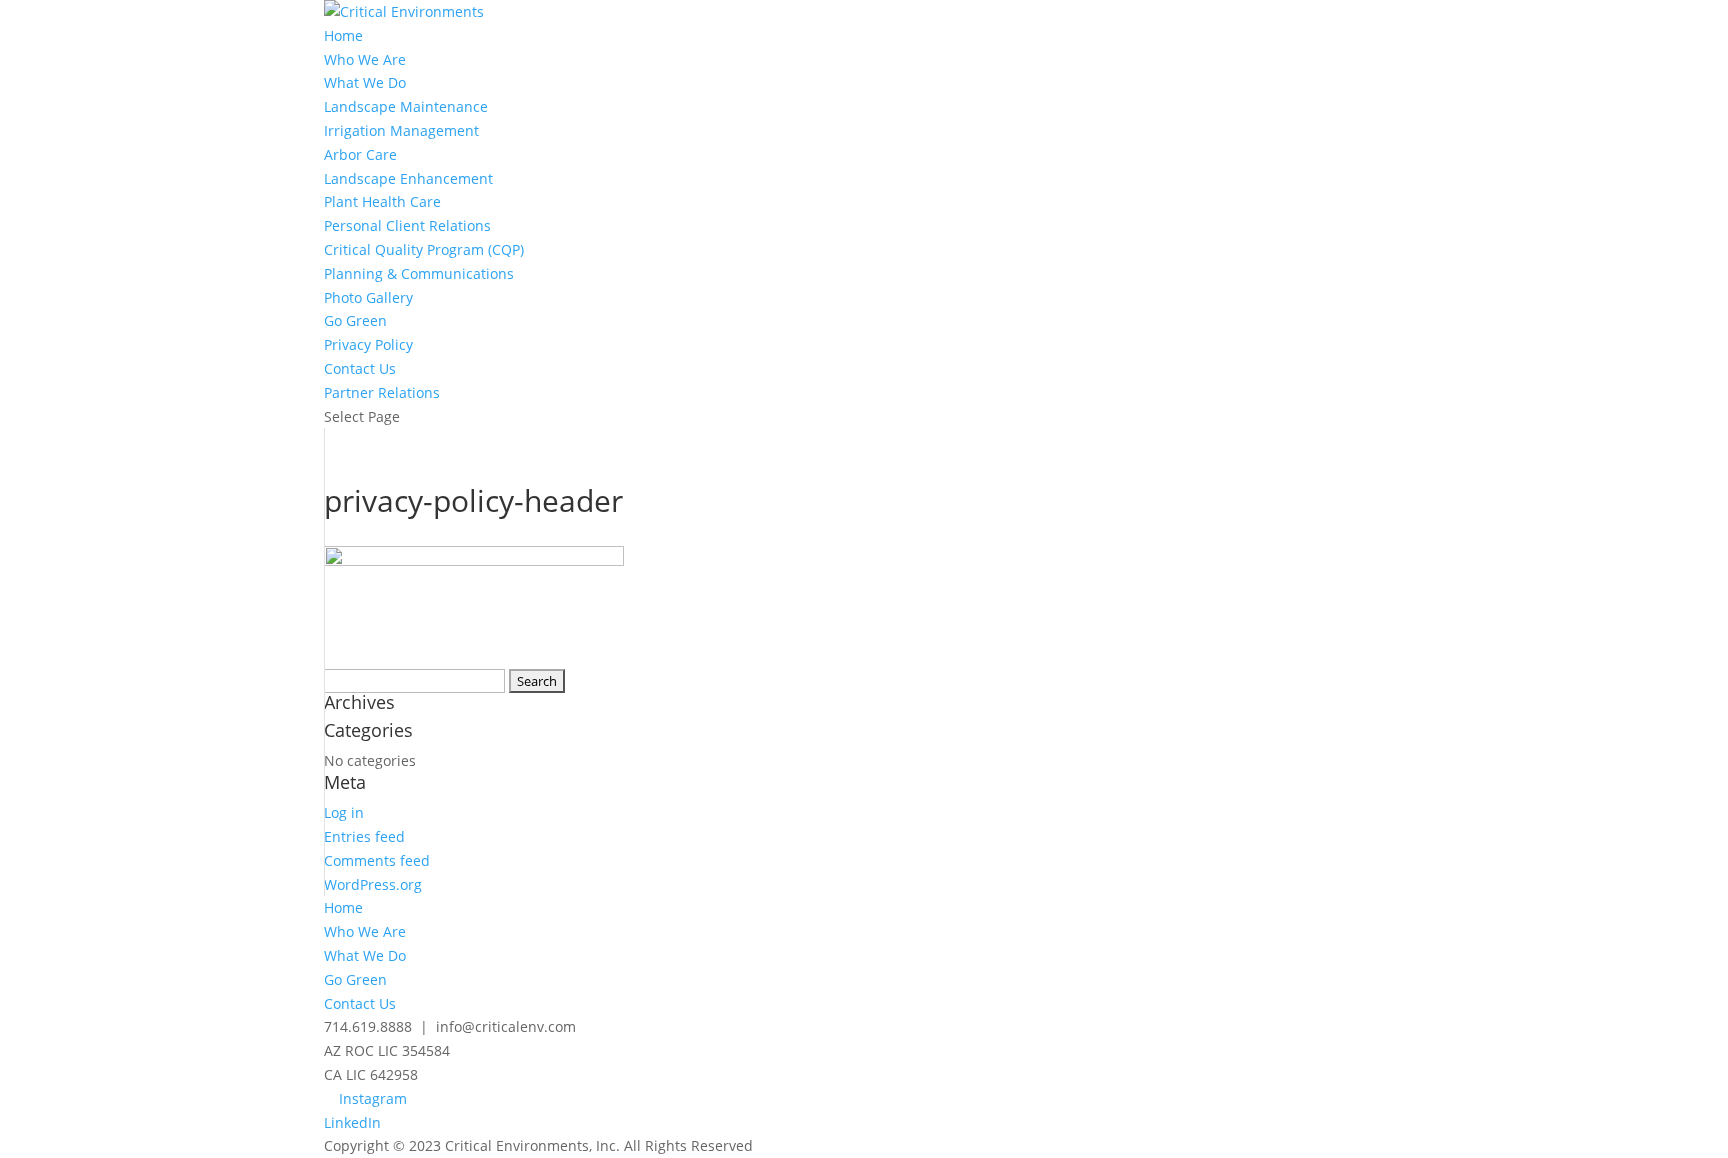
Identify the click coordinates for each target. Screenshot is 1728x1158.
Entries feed (364, 836)
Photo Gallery (368, 297)
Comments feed (377, 860)
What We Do (365, 82)
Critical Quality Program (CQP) (424, 249)
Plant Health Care (382, 201)
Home (343, 35)
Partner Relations (382, 392)
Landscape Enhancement (408, 178)
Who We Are (365, 59)
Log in (344, 812)
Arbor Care (360, 154)
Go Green (355, 320)
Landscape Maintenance (406, 106)
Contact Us (360, 368)
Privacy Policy (368, 344)
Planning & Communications (419, 273)
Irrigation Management (401, 130)
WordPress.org (373, 884)
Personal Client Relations (407, 225)
